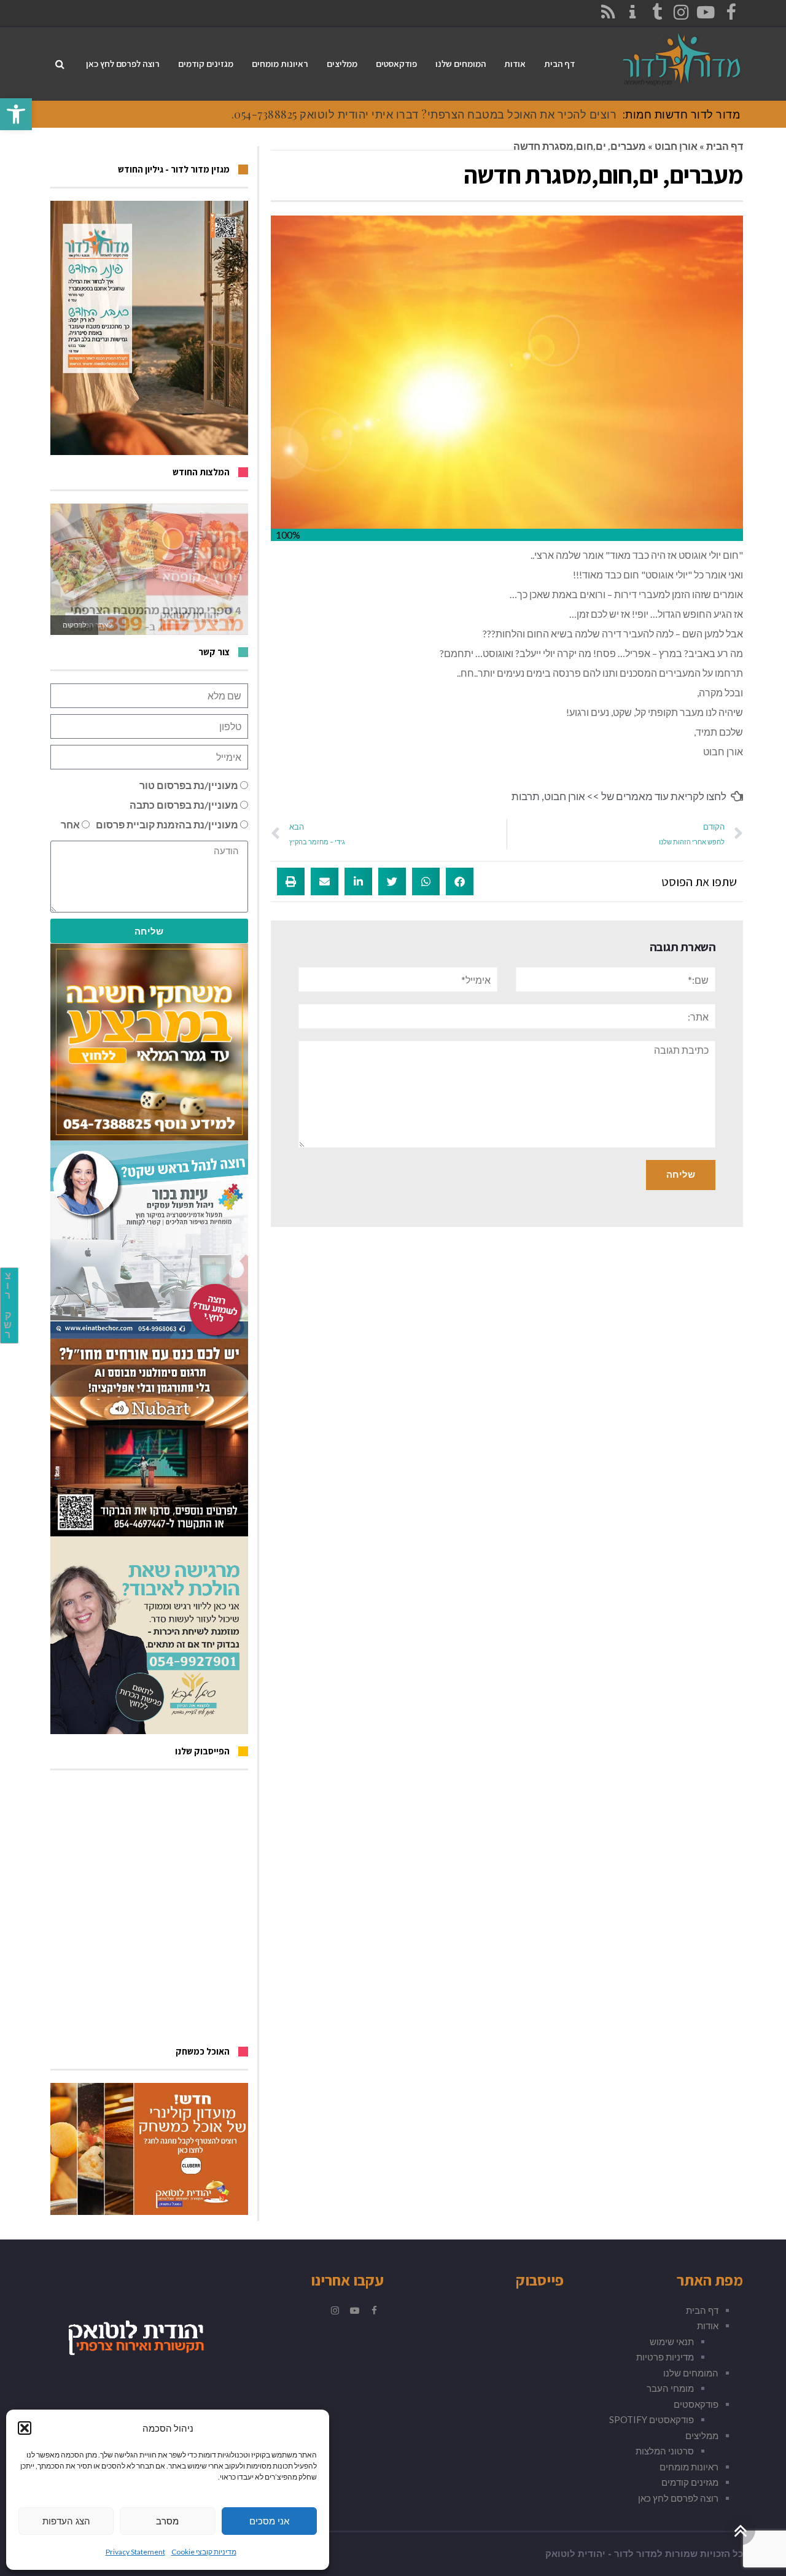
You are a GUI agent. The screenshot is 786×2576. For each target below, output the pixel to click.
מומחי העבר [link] (670, 2388)
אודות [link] (708, 2325)
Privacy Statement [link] (135, 2552)
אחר (70, 824)
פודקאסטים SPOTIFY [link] (652, 2419)
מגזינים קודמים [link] (690, 2482)
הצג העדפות (66, 2521)
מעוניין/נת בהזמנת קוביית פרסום (167, 824)
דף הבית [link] (725, 146)
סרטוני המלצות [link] (665, 2451)
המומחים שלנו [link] (691, 2373)
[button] (25, 2428)
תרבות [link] (526, 796)
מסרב (167, 2521)
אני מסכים (269, 2521)
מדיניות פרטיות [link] (665, 2357)
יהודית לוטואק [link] (575, 2554)
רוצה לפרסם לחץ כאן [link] (678, 2498)
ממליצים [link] (702, 2435)
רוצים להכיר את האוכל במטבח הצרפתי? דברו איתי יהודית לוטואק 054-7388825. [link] (424, 114)
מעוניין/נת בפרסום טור (189, 785)
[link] (16, 114)
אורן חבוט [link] (676, 146)
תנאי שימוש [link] (672, 2341)
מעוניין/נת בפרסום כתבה (184, 805)
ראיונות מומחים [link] (689, 2467)
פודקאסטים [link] (696, 2404)
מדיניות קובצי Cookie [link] (204, 2552)
